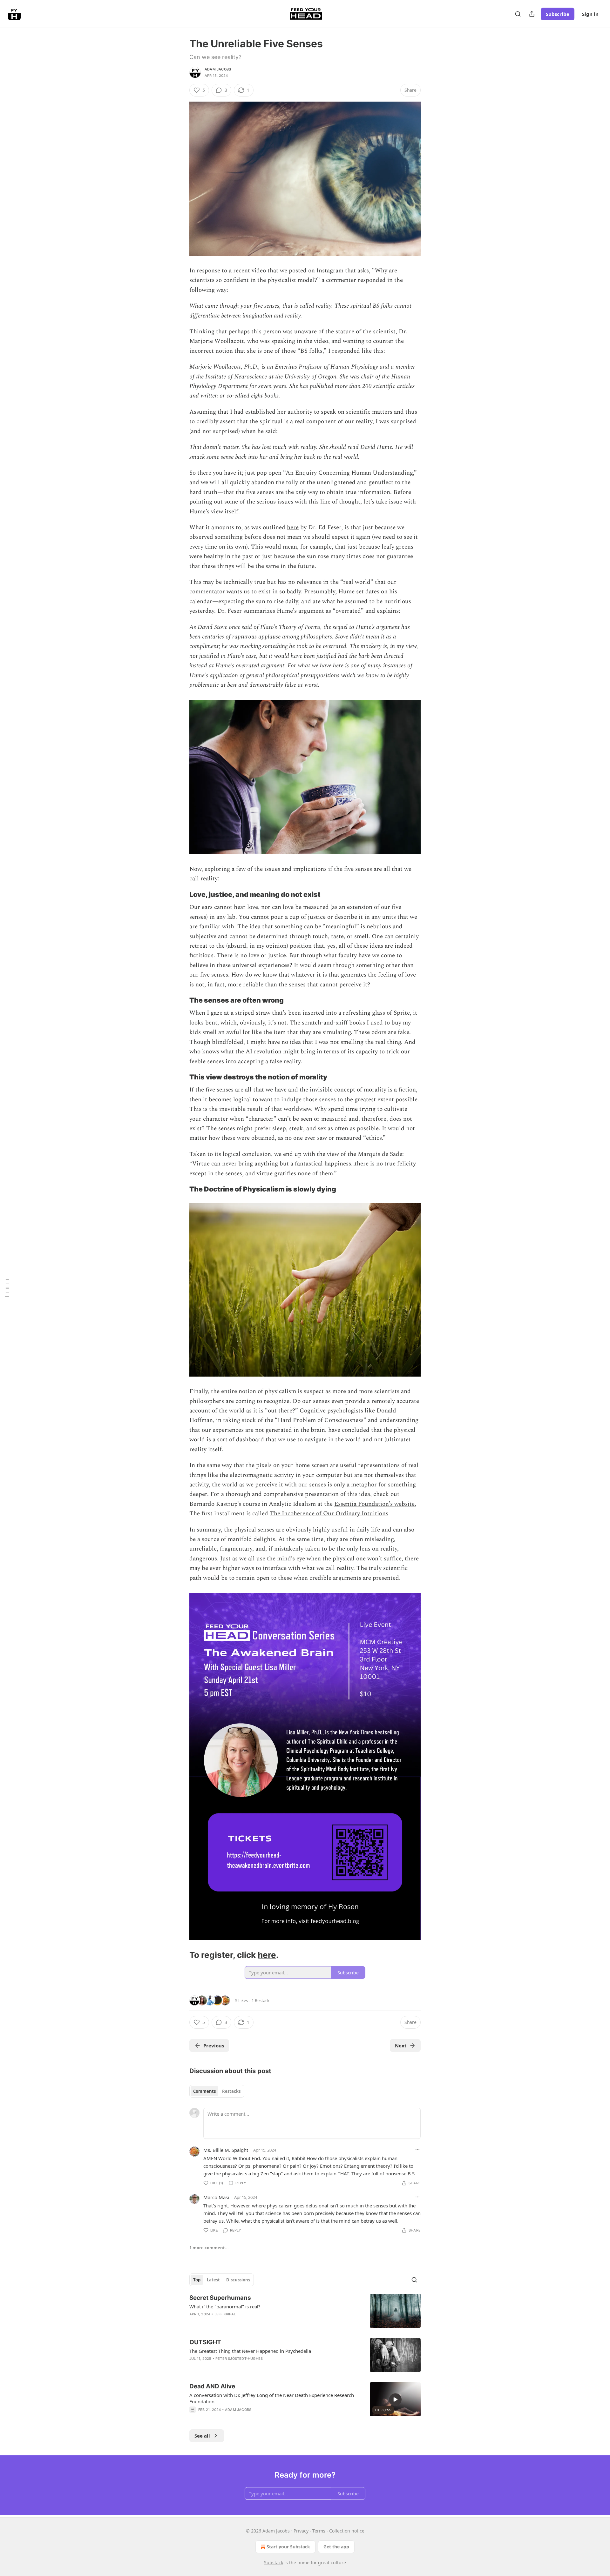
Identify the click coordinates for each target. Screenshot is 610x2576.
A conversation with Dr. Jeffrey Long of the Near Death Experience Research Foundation (272, 2398)
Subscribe (558, 14)
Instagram (330, 271)
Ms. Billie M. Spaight (226, 2150)
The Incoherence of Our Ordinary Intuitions (329, 1514)
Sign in (590, 14)
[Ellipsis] (417, 2150)
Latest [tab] (213, 2280)
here (293, 527)
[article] (305, 2311)
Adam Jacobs (218, 69)
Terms (319, 2531)
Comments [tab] (204, 2091)
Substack (274, 2563)
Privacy (301, 2531)
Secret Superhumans (220, 2298)
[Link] (180, 895)
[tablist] (217, 2091)
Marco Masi (216, 2197)
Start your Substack (288, 2547)
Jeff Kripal (225, 2314)
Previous (214, 2045)
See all (202, 2436)
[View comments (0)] (251, 2418)
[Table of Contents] (7, 1288)
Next (401, 2045)
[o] (395, 2399)
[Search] (518, 14)
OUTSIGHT (205, 2342)
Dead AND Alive (212, 2386)
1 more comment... (209, 2248)
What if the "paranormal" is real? (225, 2306)
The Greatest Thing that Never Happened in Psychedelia (250, 2351)
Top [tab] (197, 2280)
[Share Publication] (532, 14)
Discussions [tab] (238, 2280)
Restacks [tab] (231, 2091)
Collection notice (347, 2531)
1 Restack (261, 2000)
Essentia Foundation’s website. (375, 1504)
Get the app (336, 2547)
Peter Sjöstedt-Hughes (239, 2359)
